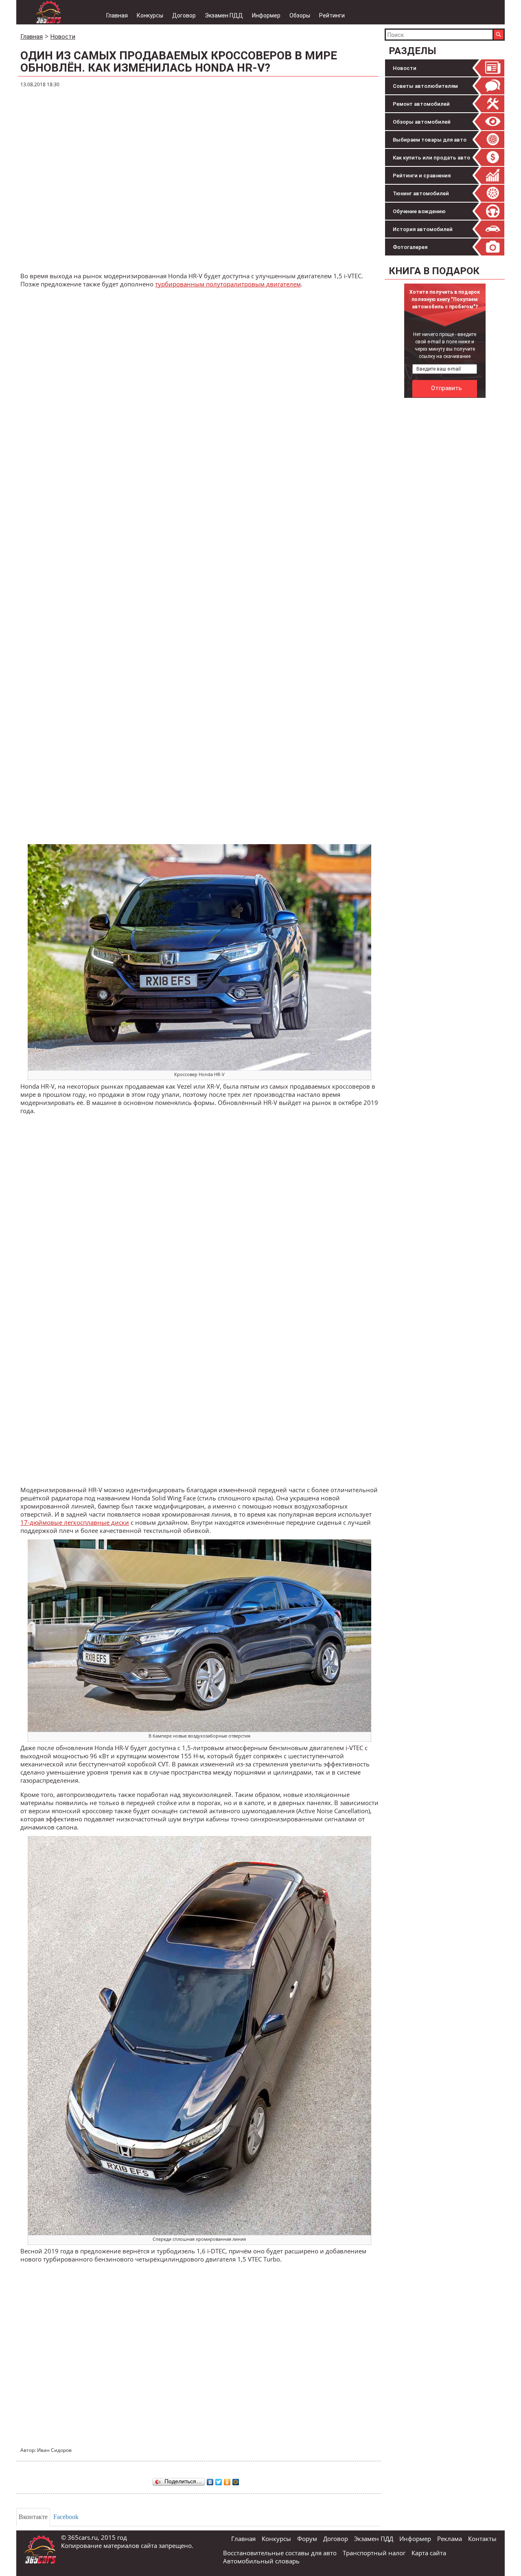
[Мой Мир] (236, 2480)
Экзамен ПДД (224, 15)
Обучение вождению (419, 211)
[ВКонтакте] (210, 2480)
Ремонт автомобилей (421, 104)
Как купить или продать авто (431, 158)
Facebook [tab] (66, 2517)
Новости (405, 68)
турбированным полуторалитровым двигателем (228, 284)
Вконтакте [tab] (33, 2517)
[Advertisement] (446, 524)
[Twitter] (219, 2480)
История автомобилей (423, 229)
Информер (266, 15)
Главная (117, 15)
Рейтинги (332, 15)
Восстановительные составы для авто (280, 2553)
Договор (184, 15)
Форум (307, 2539)
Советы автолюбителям (425, 86)
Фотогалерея (410, 247)
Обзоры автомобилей (422, 122)
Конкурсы (150, 15)
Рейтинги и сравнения (422, 176)
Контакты (482, 2539)
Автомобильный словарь (261, 2561)
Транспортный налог (374, 2553)
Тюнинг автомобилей (421, 193)
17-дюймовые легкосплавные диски (75, 1522)
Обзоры (300, 15)
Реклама (450, 2539)
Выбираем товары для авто (430, 140)
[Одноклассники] (227, 2480)
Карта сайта (429, 2553)
